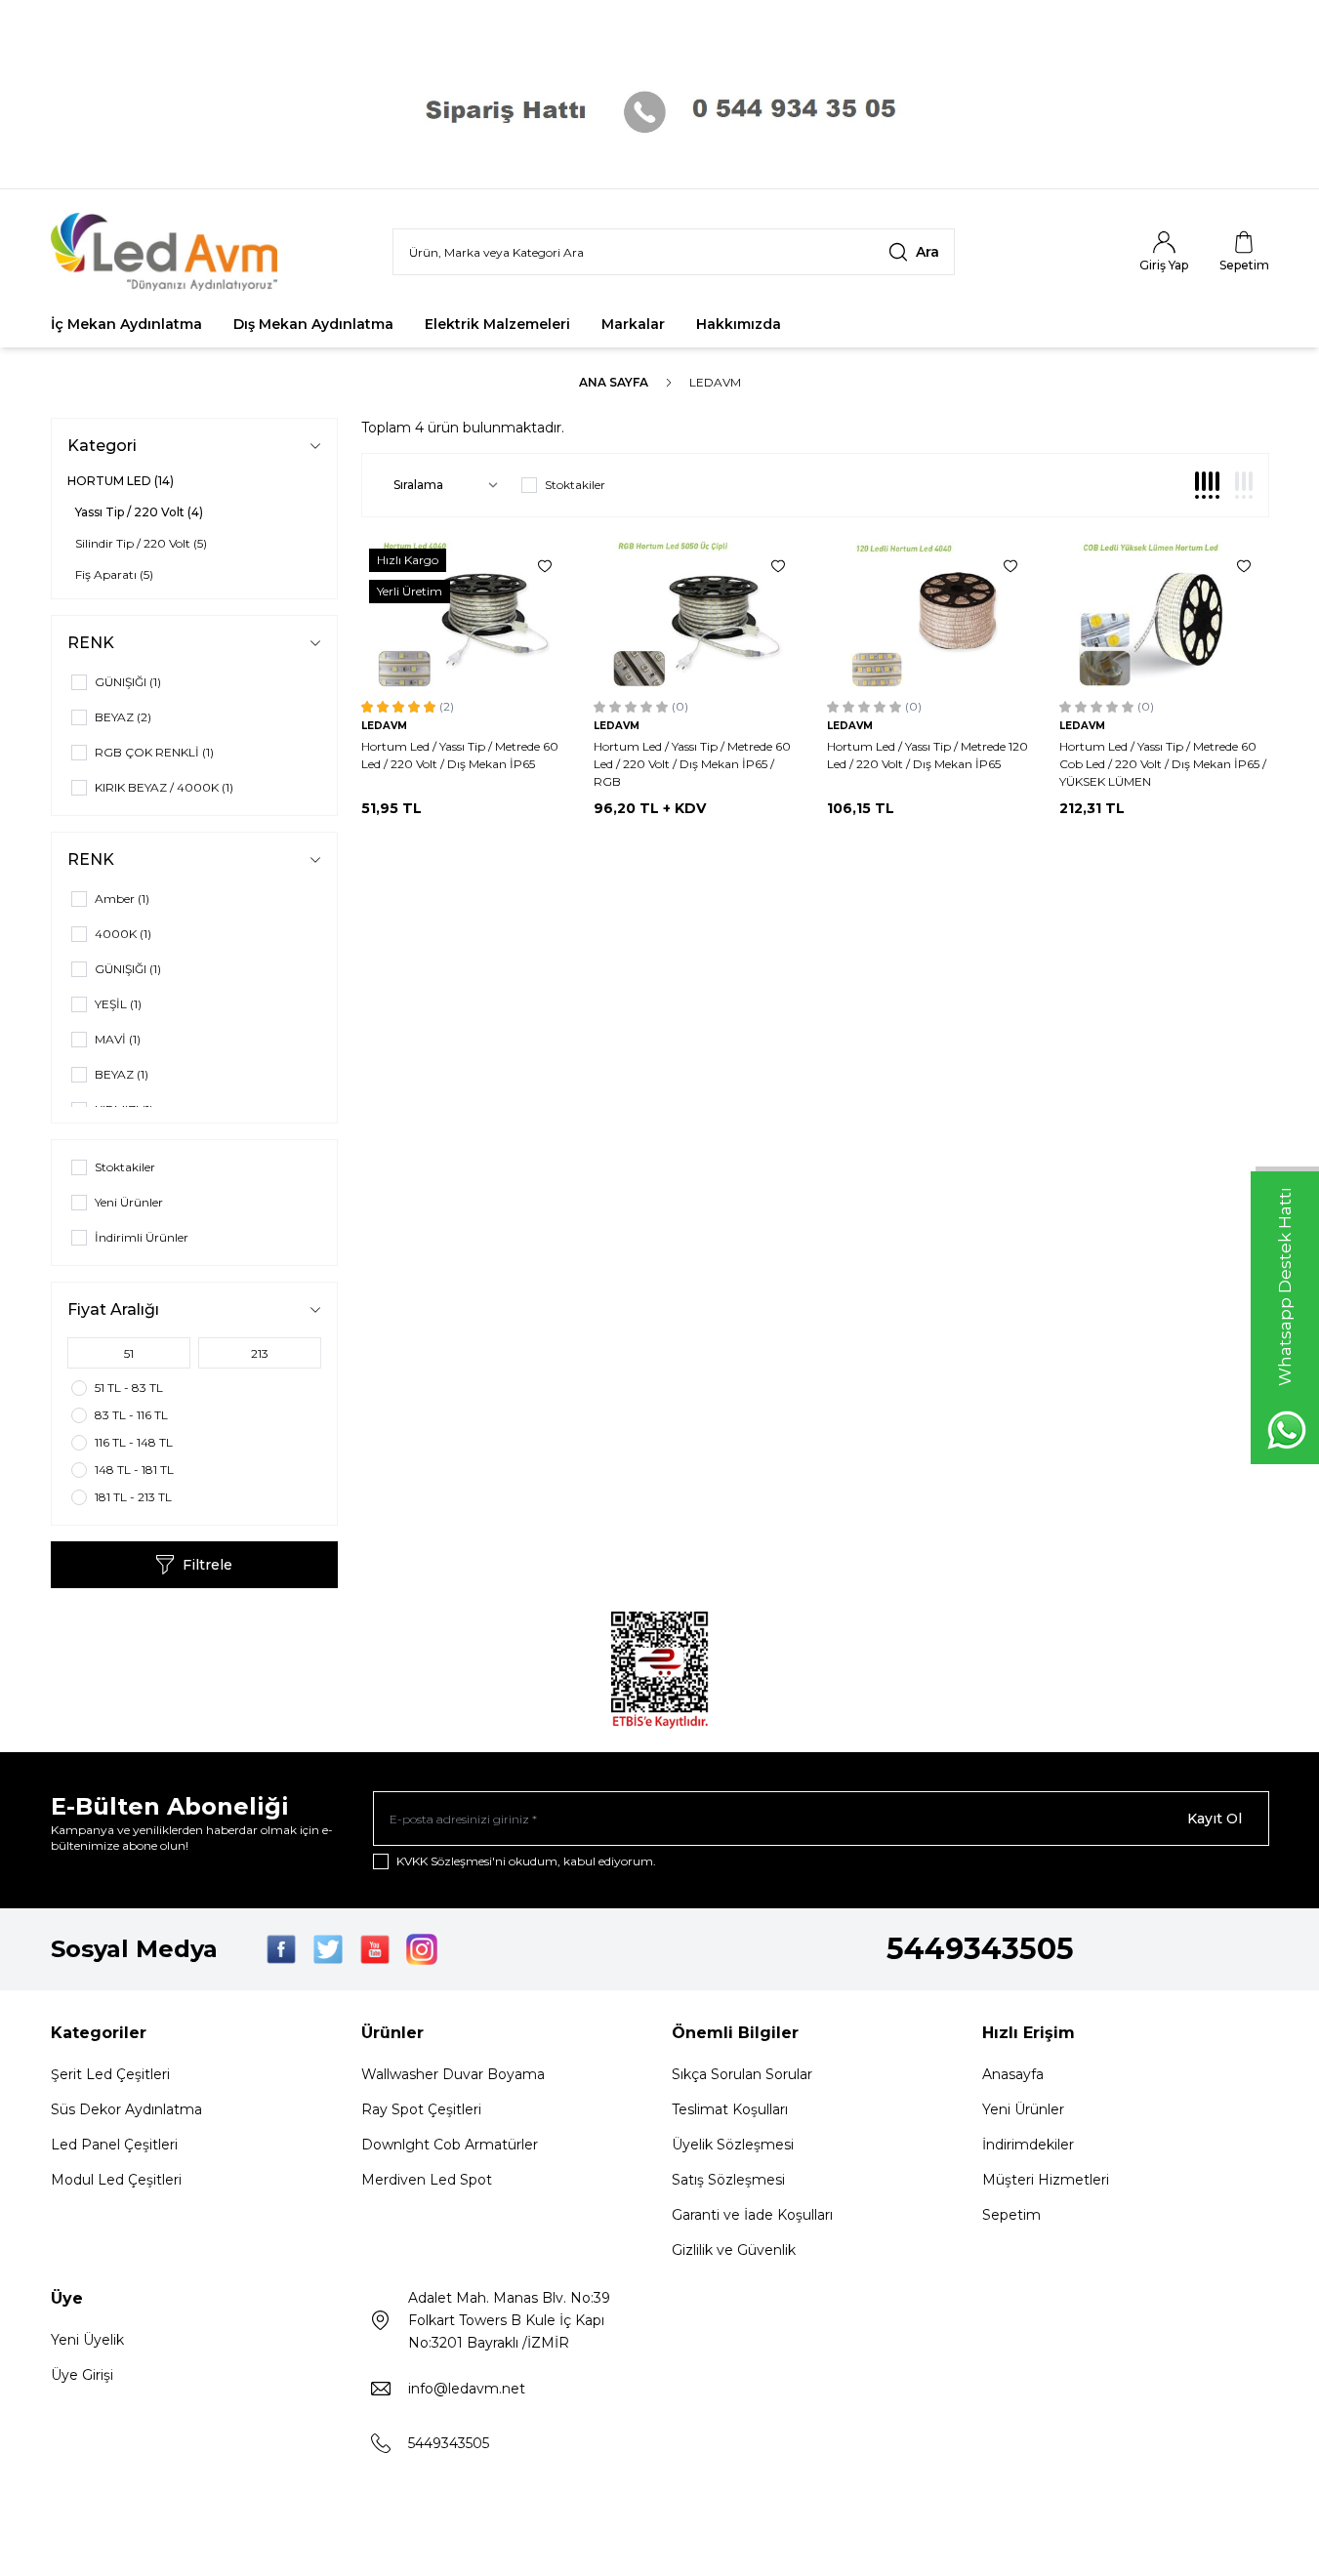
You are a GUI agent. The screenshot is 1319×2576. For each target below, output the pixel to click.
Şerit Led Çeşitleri (110, 2074)
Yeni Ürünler (1023, 2109)
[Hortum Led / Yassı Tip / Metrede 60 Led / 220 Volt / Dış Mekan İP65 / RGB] (699, 614)
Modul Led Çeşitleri (116, 2180)
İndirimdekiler (1028, 2145)
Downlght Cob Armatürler (450, 2145)
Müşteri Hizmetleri (1046, 2180)
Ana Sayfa (614, 382)
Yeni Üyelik (87, 2340)
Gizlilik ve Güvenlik (734, 2250)
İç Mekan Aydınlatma (126, 324)
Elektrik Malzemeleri (497, 324)
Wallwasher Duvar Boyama (453, 2074)
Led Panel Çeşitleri (114, 2145)
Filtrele (207, 1565)
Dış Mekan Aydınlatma (313, 324)
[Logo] (168, 252)
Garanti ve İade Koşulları (752, 2215)
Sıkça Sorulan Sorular (742, 2074)
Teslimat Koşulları (730, 2109)
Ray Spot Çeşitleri (421, 2109)
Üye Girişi (82, 2375)
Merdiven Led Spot (427, 2180)
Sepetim (1011, 2215)
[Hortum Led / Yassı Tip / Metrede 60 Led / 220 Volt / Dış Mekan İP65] (466, 614)
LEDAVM (384, 726)
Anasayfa (1013, 2074)
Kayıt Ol (1215, 1819)
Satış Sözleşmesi (728, 2180)
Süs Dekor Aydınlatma (126, 2109)
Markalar (633, 324)
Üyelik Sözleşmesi (733, 2145)
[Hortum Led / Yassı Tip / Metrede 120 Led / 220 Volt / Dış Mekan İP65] (932, 614)
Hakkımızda (739, 324)
